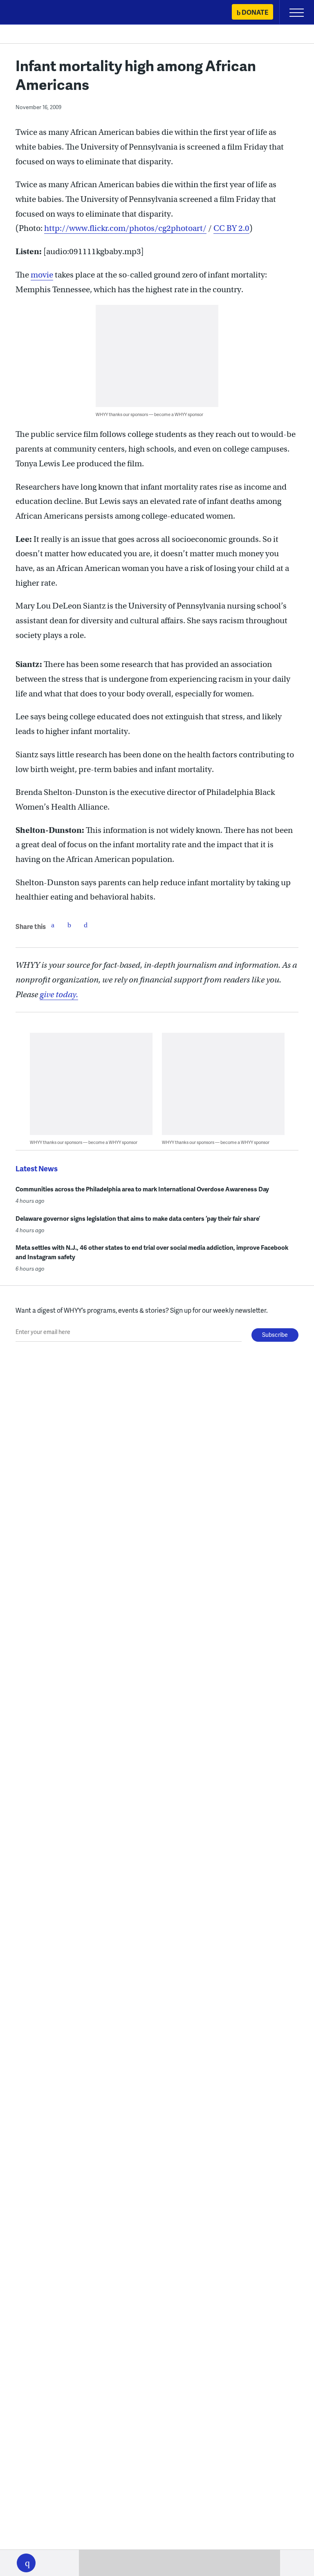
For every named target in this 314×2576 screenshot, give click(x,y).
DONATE (255, 12)
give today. (59, 995)
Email (85, 925)
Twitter (69, 925)
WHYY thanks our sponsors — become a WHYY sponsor (149, 414)
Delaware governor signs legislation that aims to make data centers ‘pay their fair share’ (138, 1218)
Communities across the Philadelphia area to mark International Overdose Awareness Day (142, 1189)
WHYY (31, 13)
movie (42, 275)
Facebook (53, 925)
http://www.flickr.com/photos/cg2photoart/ (125, 228)
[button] (26, 2563)
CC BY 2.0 (231, 228)
